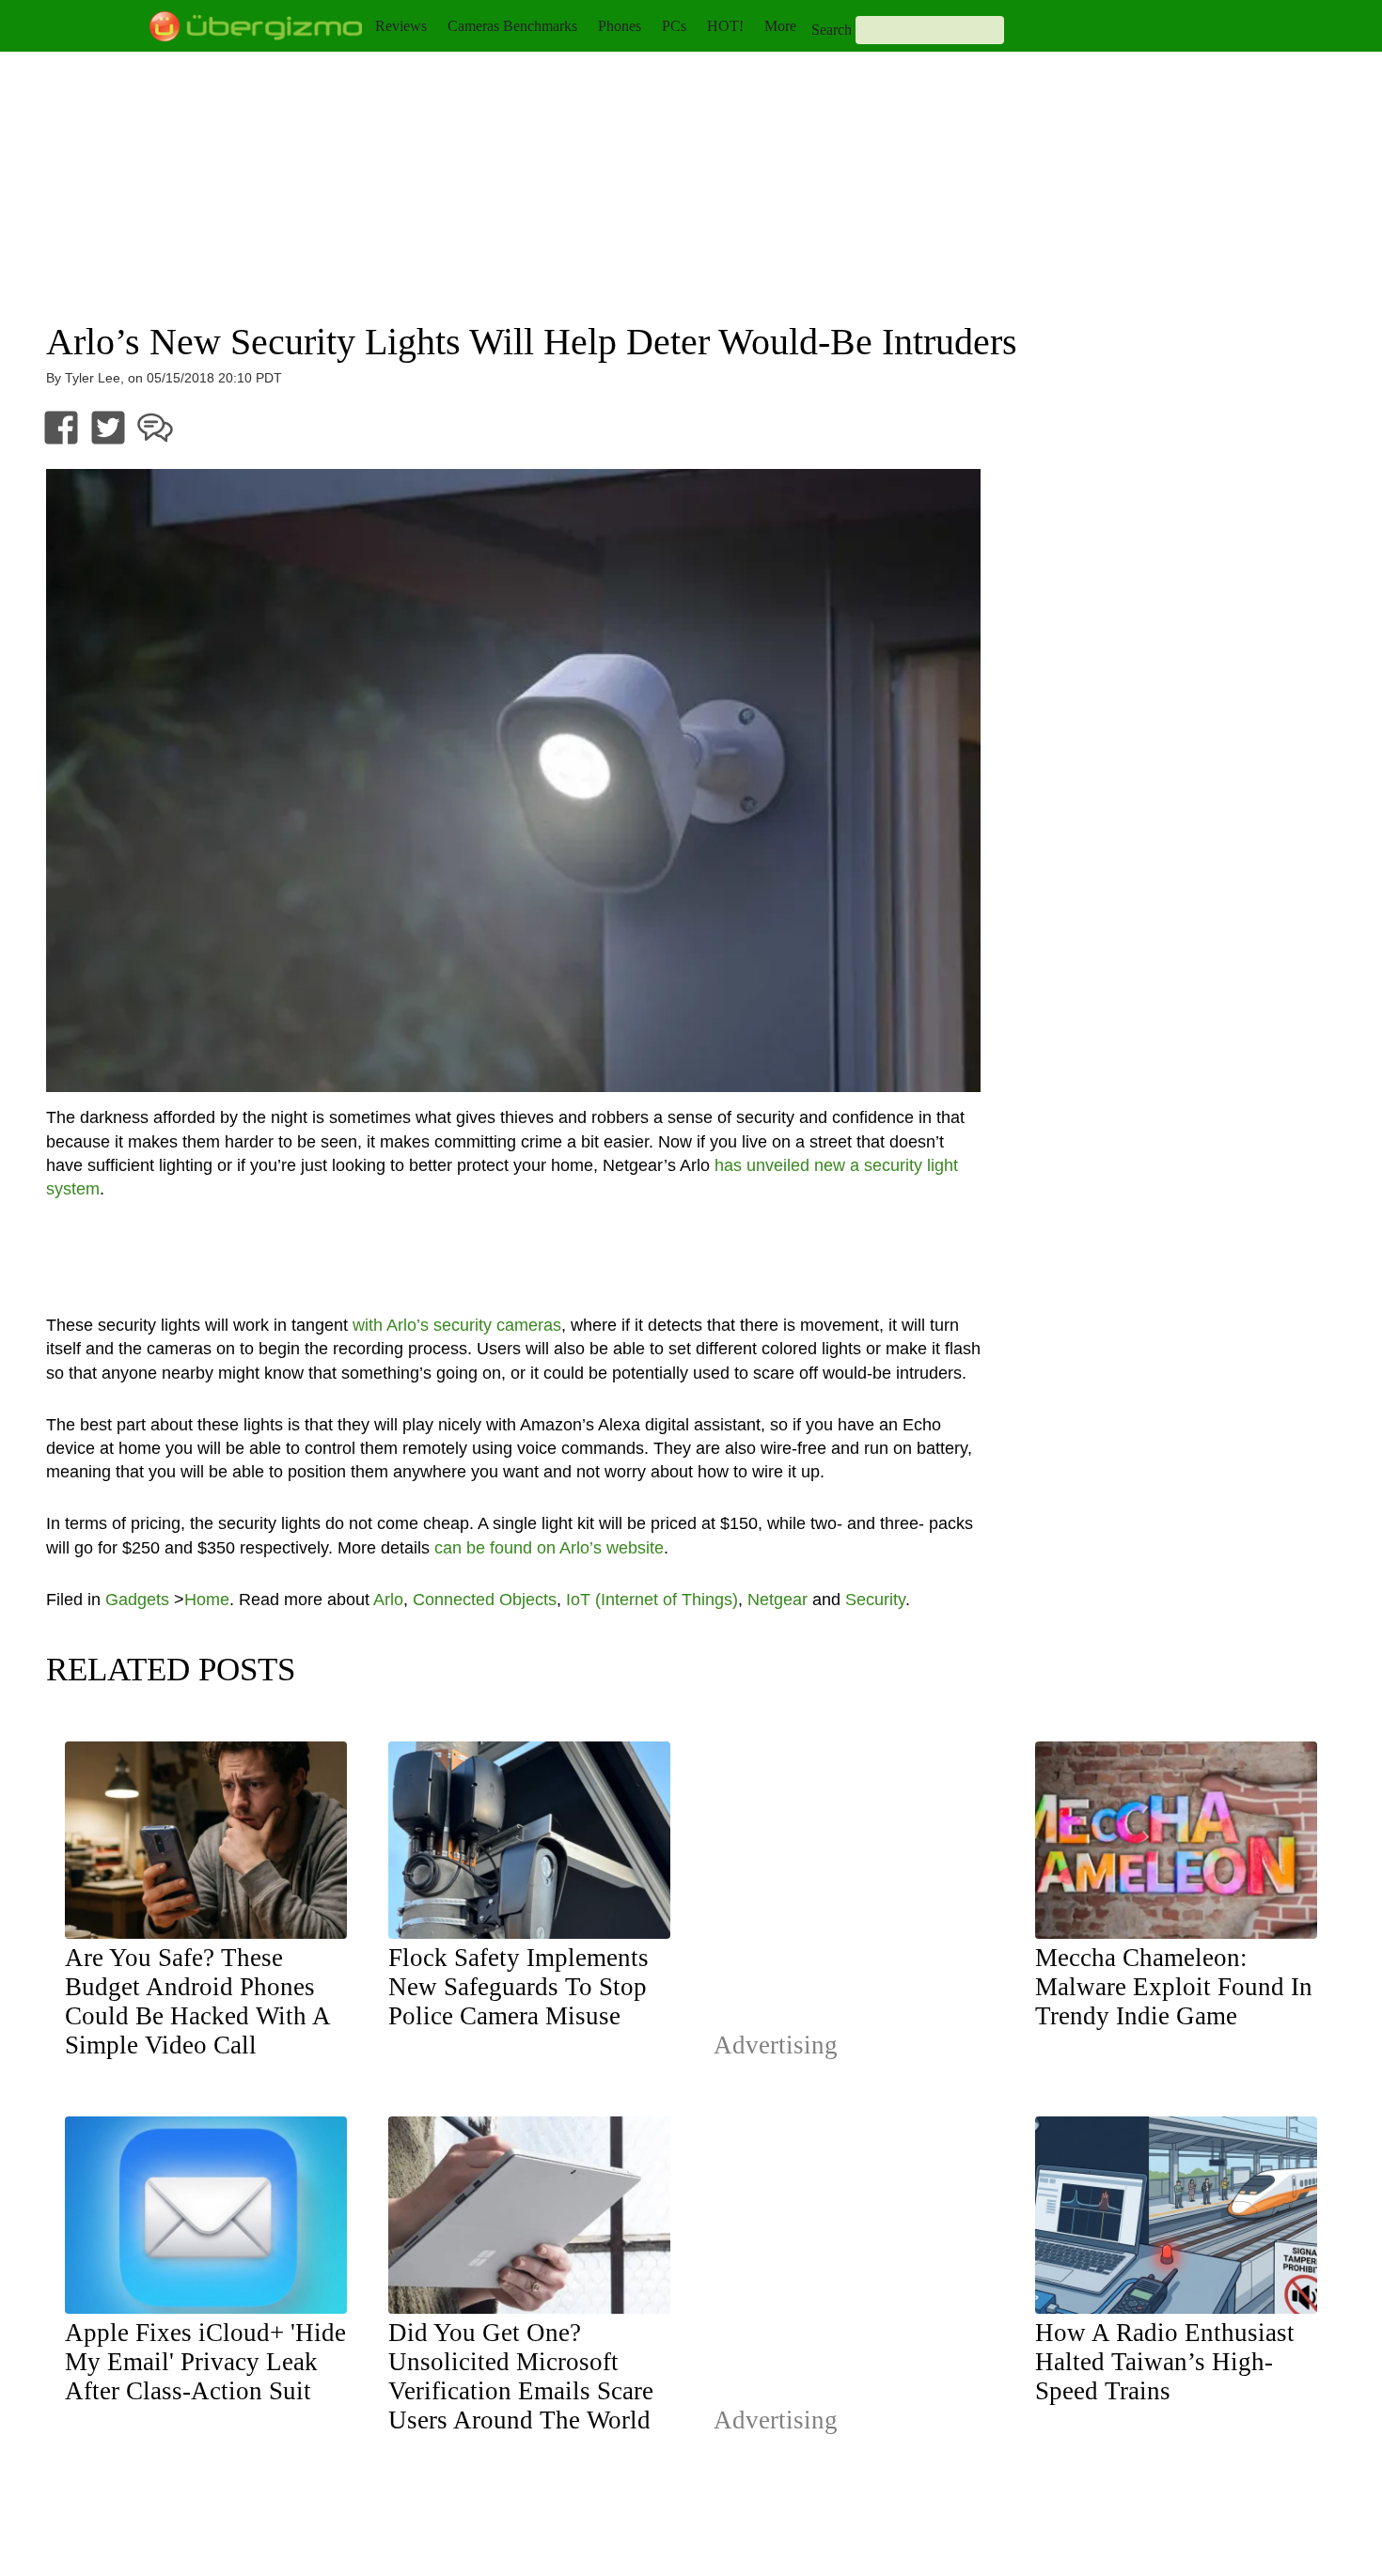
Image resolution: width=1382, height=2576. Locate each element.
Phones (620, 26)
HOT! (725, 26)
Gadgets (137, 1600)
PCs (674, 26)
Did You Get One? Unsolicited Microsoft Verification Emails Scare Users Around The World (521, 2376)
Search (832, 30)
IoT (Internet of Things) (652, 1600)
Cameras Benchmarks (512, 26)
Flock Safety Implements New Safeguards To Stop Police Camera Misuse (518, 1987)
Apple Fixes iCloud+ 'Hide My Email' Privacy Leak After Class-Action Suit (205, 2362)
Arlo (388, 1600)
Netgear (777, 1600)
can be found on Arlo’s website (549, 1548)
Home (207, 1600)
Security (875, 1600)
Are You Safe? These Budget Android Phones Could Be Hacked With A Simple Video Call (197, 2001)
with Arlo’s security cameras (457, 1325)
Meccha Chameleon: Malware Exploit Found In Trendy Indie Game (1174, 1987)
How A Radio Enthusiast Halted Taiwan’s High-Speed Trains (1165, 2362)
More (780, 26)
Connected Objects (485, 1600)
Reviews (401, 26)
